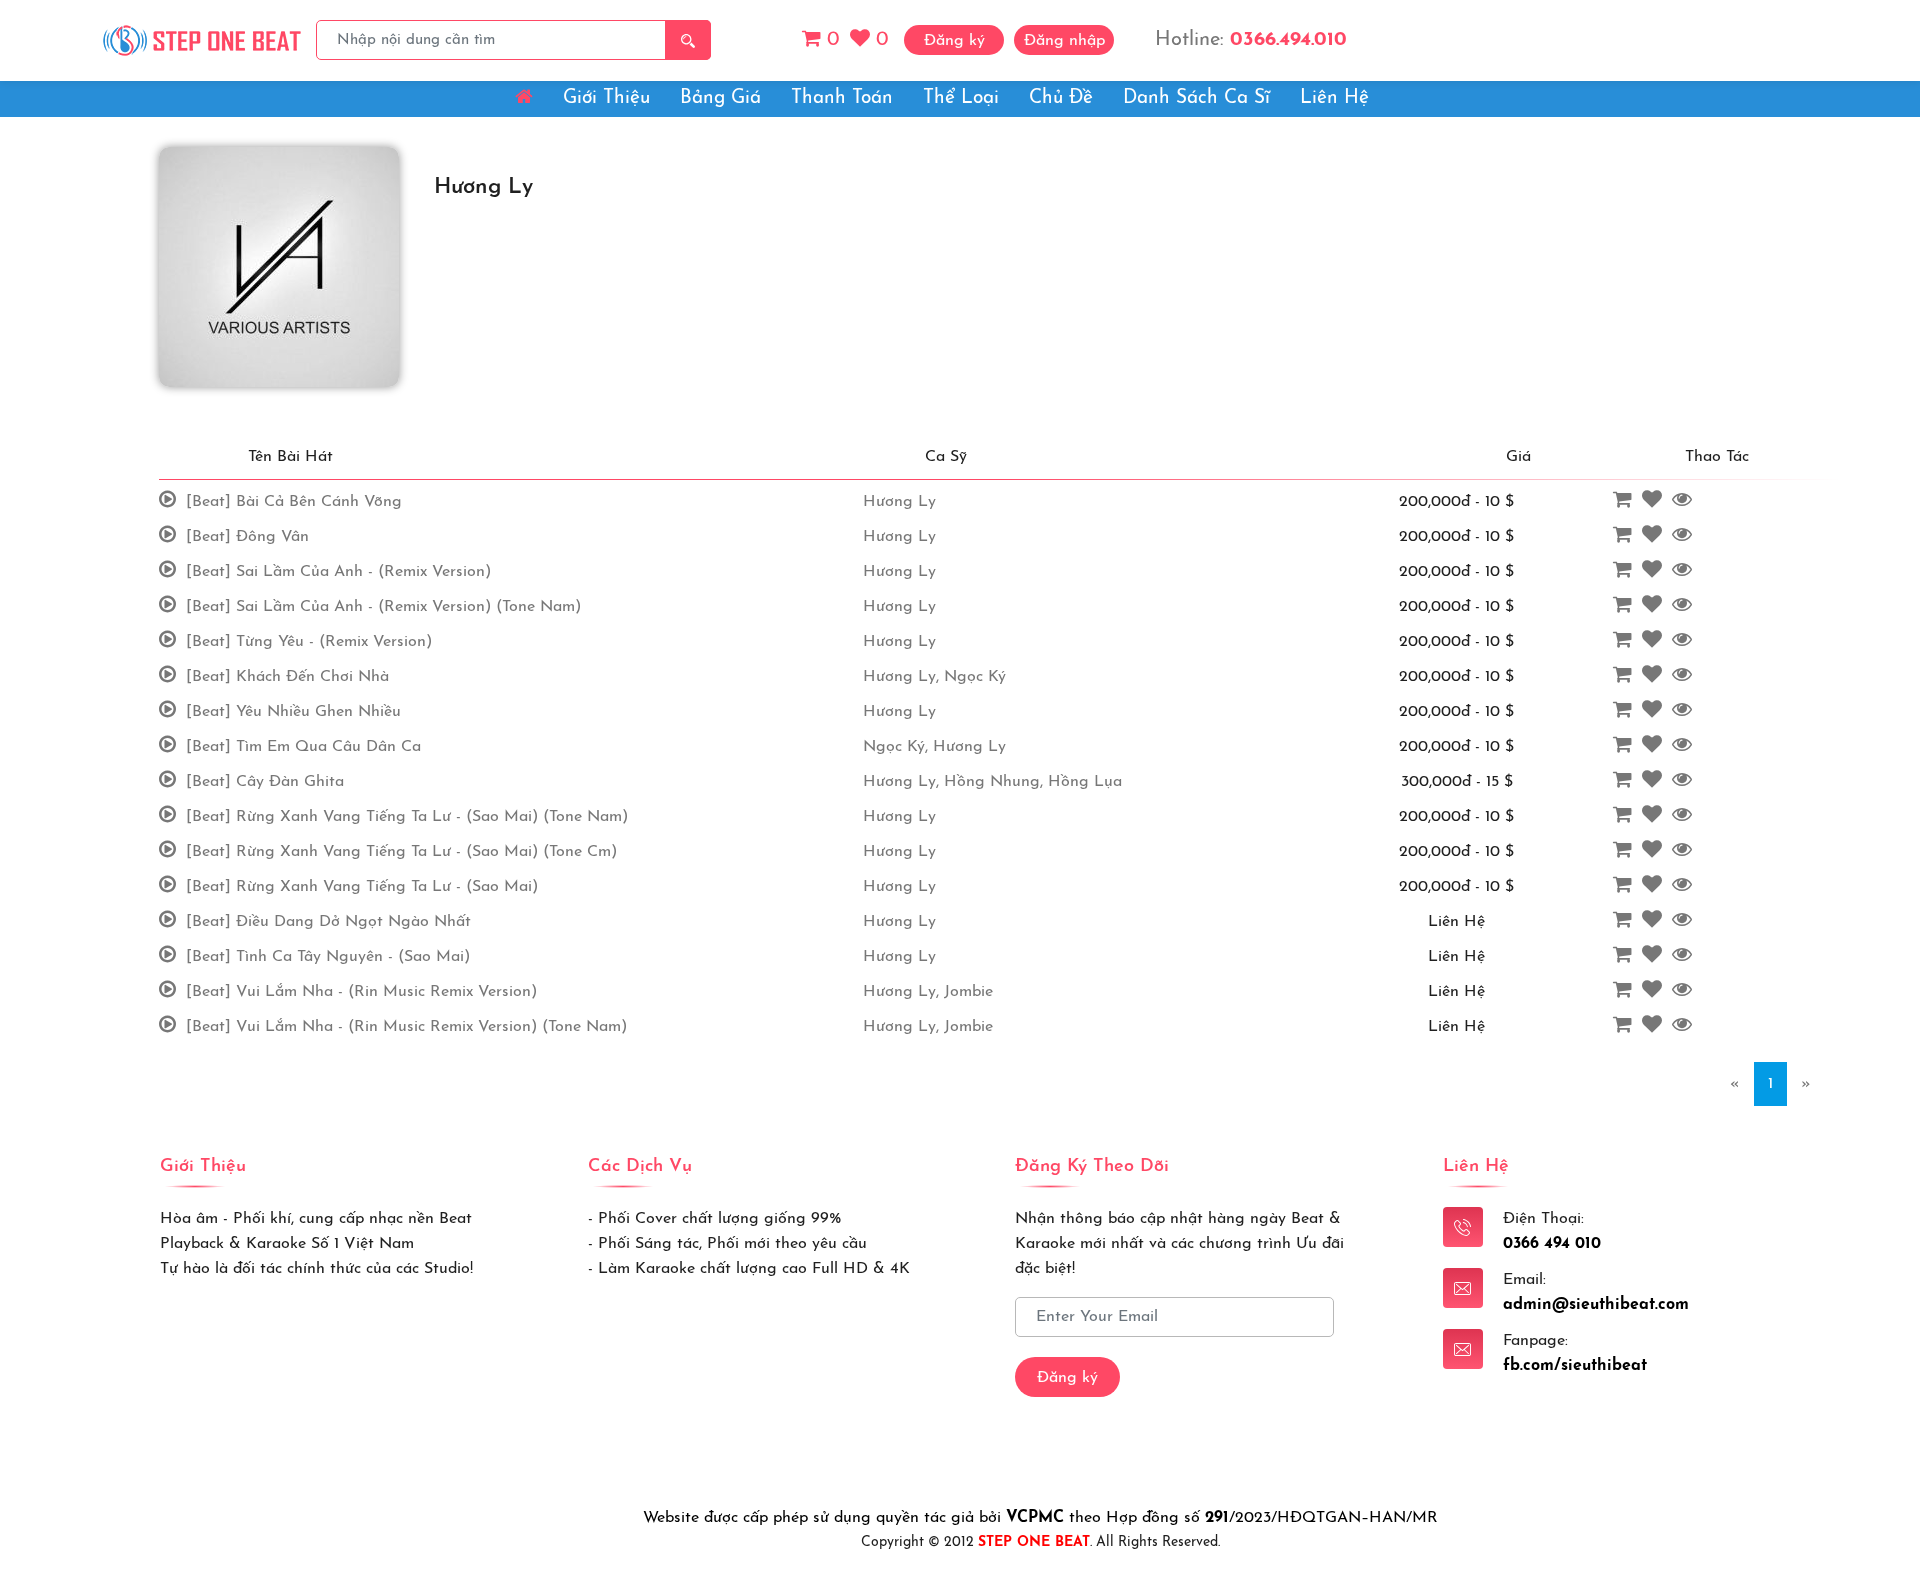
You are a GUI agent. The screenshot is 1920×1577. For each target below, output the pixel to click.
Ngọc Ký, (895, 747)
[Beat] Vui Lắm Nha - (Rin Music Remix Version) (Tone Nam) (406, 1027)
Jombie (968, 992)
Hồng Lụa (1085, 782)
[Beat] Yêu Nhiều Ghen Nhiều (293, 712)
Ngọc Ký (975, 677)
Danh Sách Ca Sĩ (1196, 98)
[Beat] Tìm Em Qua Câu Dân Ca (303, 747)
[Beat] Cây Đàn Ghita (265, 782)
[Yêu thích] (1654, 501)
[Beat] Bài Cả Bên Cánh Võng (294, 502)
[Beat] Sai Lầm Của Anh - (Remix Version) (338, 572)
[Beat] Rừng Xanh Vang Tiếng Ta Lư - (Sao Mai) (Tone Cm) (401, 852)
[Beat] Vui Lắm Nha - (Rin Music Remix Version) (361, 992)
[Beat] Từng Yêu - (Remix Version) (309, 642)
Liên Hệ (1334, 98)
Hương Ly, (901, 677)
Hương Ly (899, 502)
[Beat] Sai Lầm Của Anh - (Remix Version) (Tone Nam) (383, 607)
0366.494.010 (1288, 40)
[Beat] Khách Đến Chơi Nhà (287, 677)
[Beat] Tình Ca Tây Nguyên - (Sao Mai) (328, 957)
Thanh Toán (842, 98)
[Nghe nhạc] (170, 501)
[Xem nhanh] (1684, 501)
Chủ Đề (1061, 98)
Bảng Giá (720, 98)
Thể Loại (961, 98)
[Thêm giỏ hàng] (1625, 501)
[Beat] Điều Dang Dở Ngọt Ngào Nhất (328, 922)
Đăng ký (1067, 1378)
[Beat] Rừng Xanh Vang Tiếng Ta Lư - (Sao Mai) (362, 887)
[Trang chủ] (203, 39)
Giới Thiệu (606, 98)
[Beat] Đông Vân (247, 537)
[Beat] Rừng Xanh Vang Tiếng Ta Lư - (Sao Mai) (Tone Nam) (407, 817)
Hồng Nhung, (993, 782)
